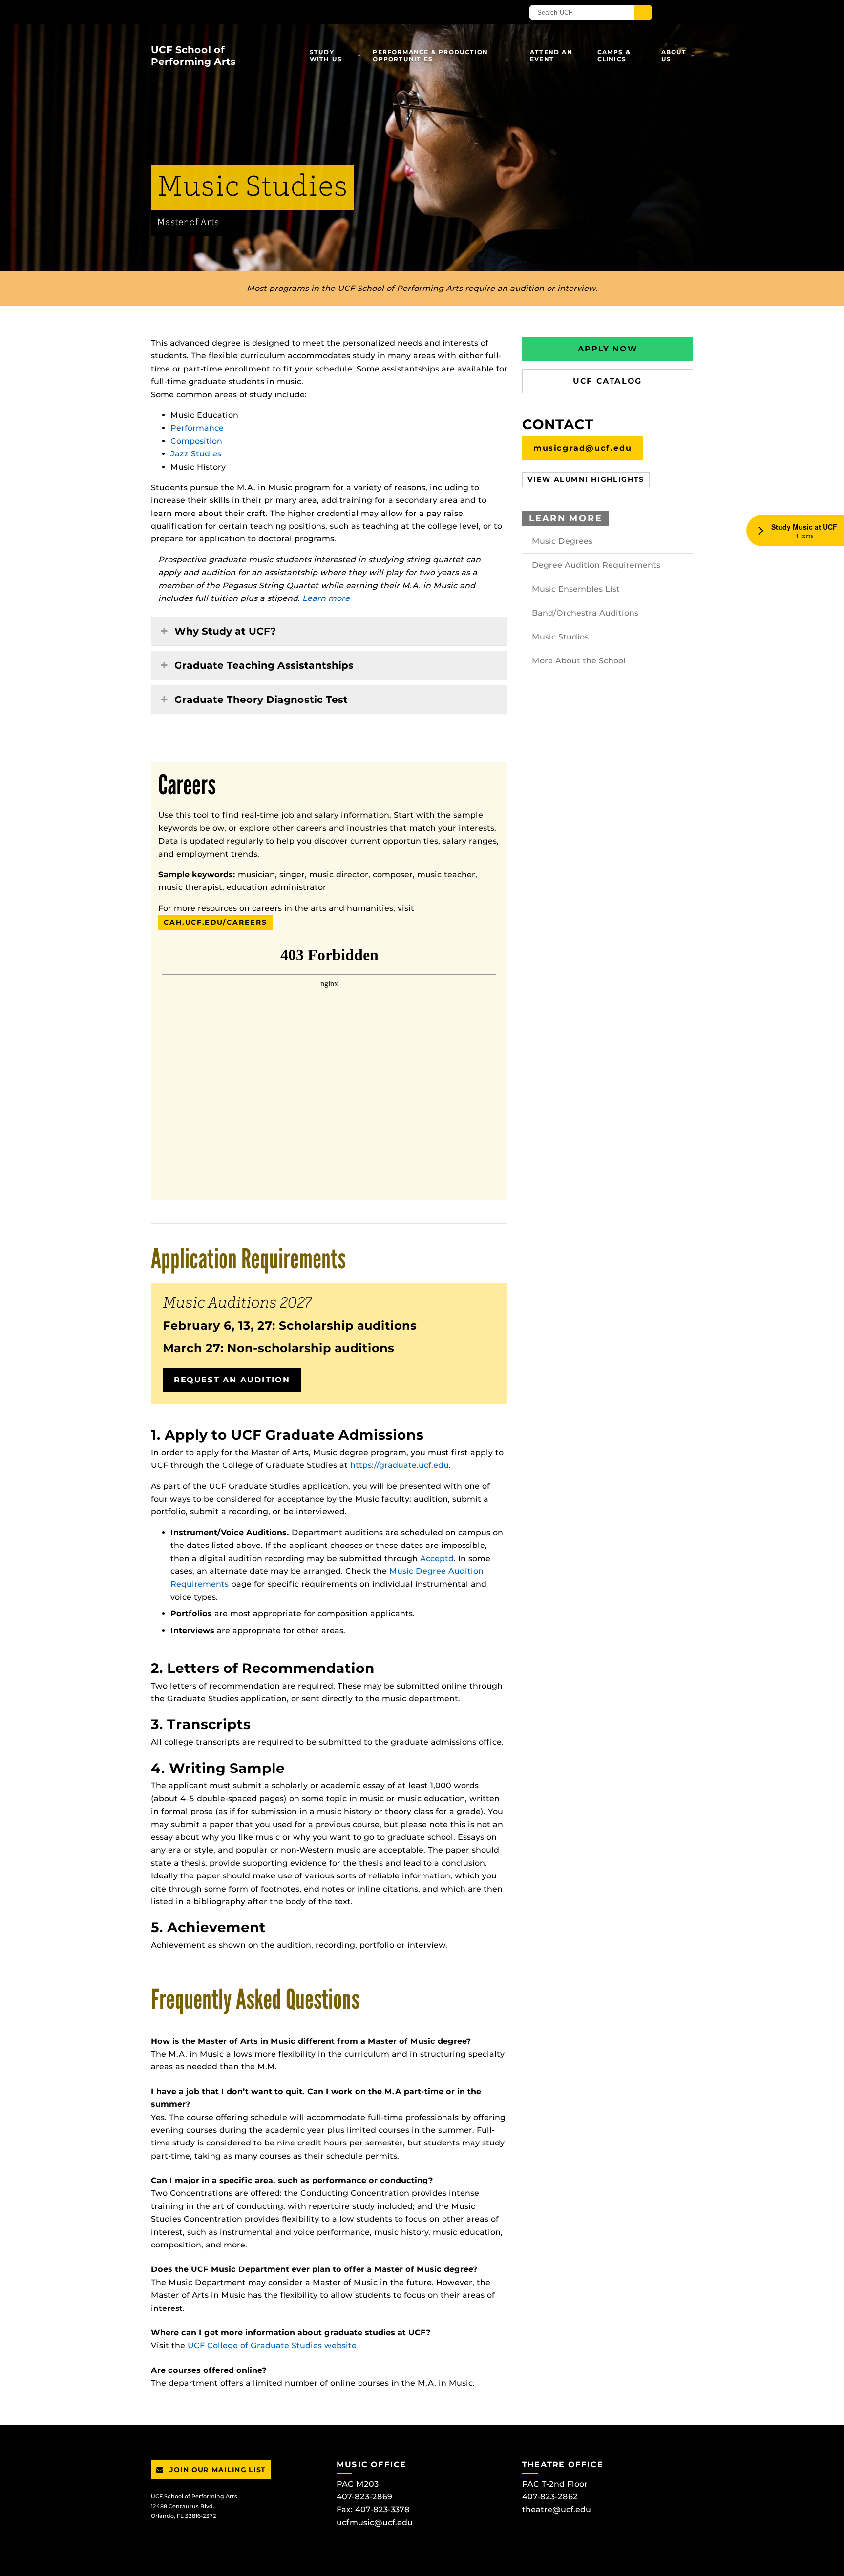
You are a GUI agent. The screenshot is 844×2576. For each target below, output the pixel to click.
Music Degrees (562, 541)
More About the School (579, 661)
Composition (196, 441)
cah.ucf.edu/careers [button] (215, 922)
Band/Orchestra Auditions (585, 613)
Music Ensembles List (576, 589)
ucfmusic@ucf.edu (375, 2523)
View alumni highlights (586, 479)
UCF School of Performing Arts (193, 56)
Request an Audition (232, 1380)
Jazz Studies (196, 454)
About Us (674, 55)
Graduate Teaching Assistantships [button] (264, 665)
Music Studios (560, 637)
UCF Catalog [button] (608, 381)
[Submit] (643, 12)
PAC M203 (358, 2484)
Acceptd (437, 1558)
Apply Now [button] (608, 349)
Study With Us (326, 55)
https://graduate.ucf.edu (400, 1465)
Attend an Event (551, 55)
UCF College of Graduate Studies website (272, 2345)
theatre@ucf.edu (557, 2509)
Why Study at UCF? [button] (225, 631)
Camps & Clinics (614, 55)
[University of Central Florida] (265, 12)
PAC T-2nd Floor (555, 2484)
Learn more (326, 598)
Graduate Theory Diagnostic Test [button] (261, 700)
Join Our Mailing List (217, 2470)
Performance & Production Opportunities (430, 55)
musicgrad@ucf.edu (582, 448)
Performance (197, 428)
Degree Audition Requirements (596, 565)
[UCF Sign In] (484, 13)
